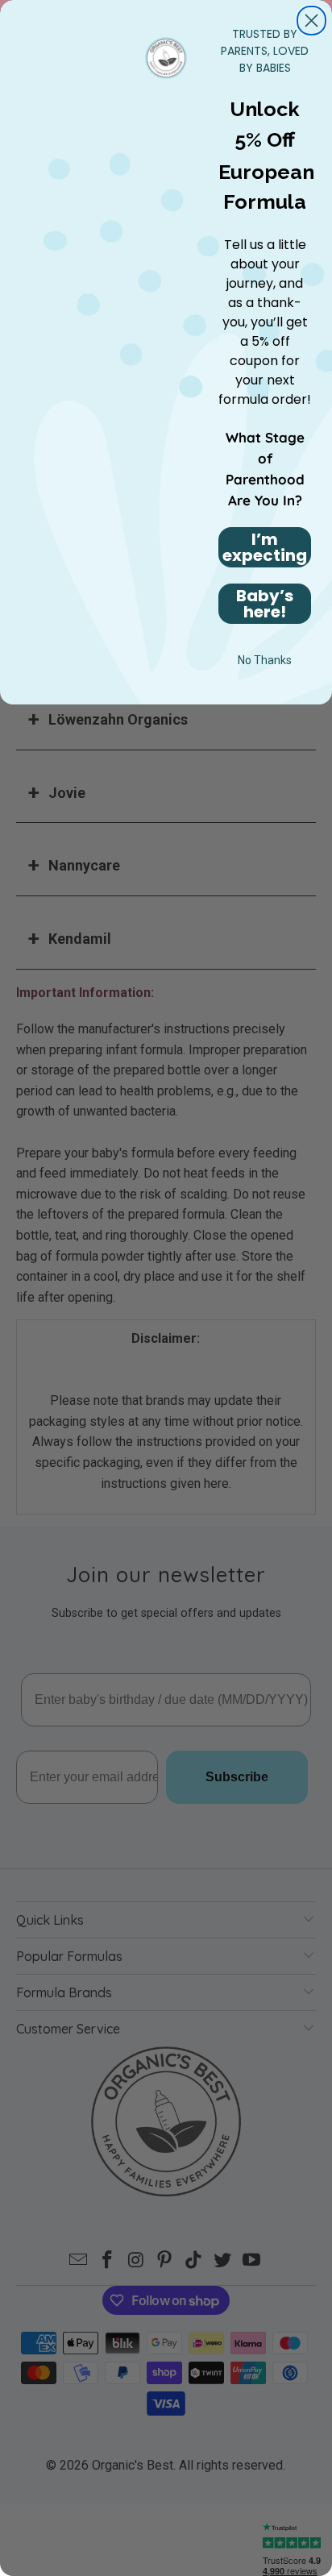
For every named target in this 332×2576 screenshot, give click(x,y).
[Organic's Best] (166, 56)
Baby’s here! (265, 604)
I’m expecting (265, 547)
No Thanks (265, 660)
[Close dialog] (311, 21)
